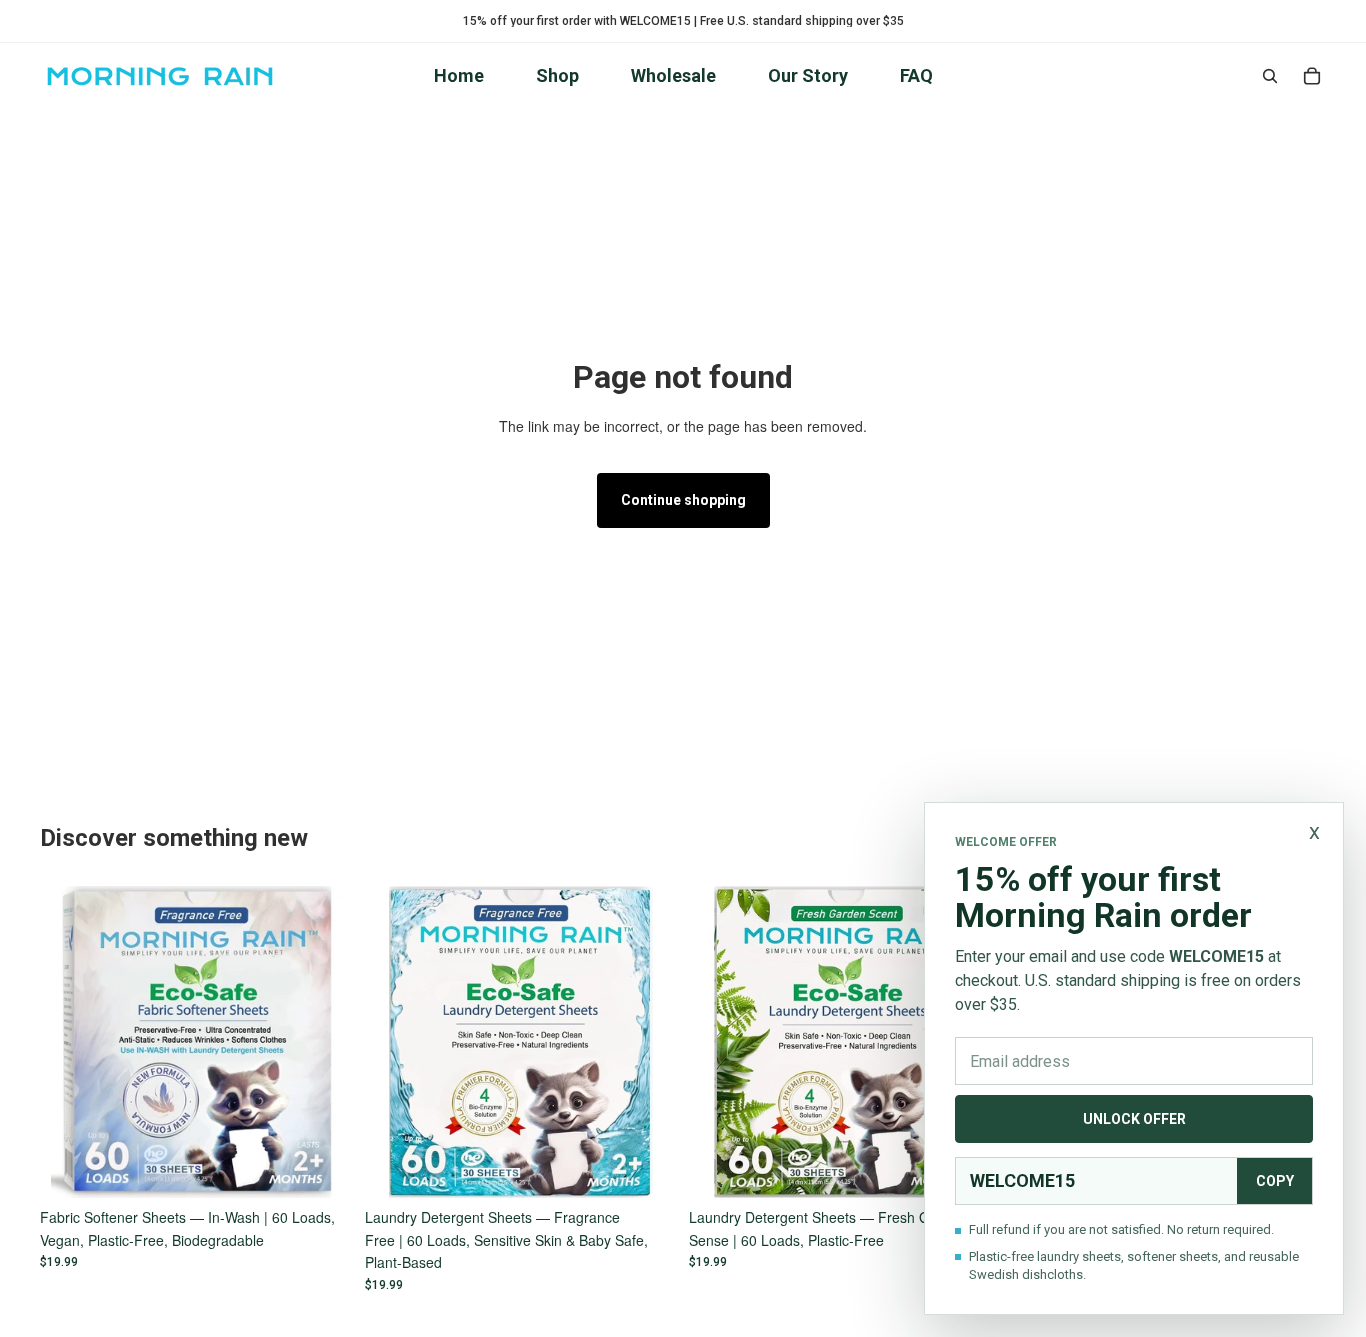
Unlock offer (1134, 1119)
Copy (1275, 1181)
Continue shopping (683, 500)
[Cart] (1312, 76)
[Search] (1270, 76)
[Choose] (322, 1168)
